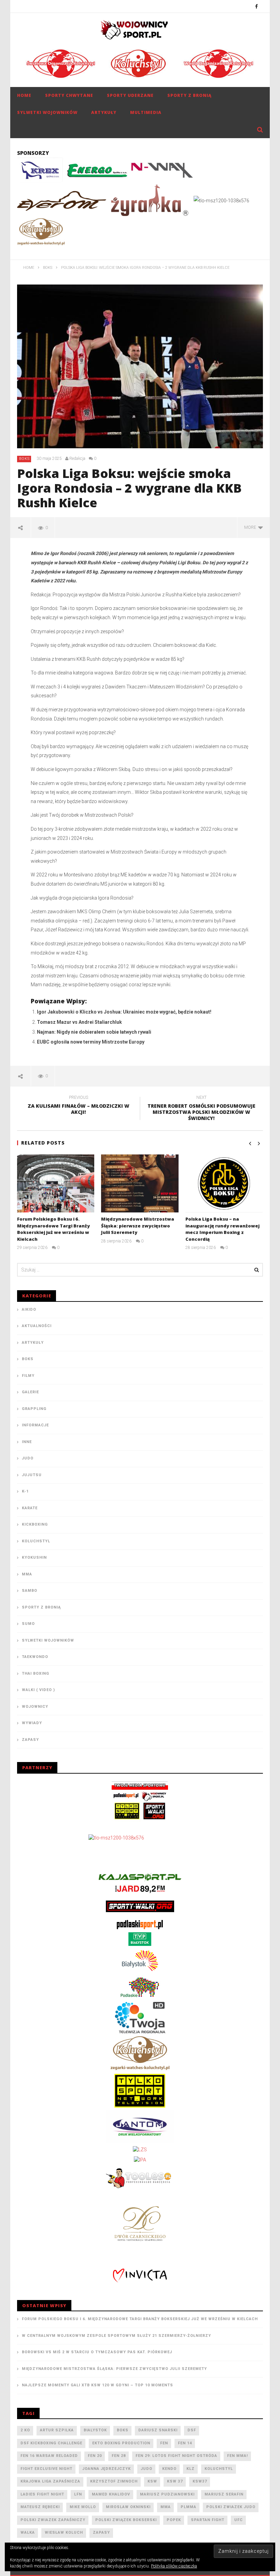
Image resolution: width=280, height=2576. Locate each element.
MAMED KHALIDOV (111, 2494)
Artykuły (104, 112)
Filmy (28, 1376)
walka (28, 2533)
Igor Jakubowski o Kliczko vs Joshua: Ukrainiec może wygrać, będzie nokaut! (124, 1012)
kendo (169, 2469)
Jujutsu (32, 1475)
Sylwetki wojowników (47, 112)
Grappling (34, 1409)
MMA (27, 1574)
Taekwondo (35, 1657)
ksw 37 (175, 2481)
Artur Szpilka (57, 2430)
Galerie (30, 1392)
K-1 (25, 1491)
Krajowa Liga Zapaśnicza (50, 2481)
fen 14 (185, 2443)
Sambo (30, 1591)
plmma (188, 2507)
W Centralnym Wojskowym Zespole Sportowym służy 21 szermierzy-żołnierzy (116, 2336)
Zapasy (30, 1740)
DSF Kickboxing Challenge (51, 2443)
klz (191, 2469)
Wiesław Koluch (64, 2533)
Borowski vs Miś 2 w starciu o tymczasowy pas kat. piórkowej (97, 2352)
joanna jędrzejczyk (107, 2469)
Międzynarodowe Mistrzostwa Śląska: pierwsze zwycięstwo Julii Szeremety (138, 1226)
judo (146, 2469)
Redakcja (77, 459)
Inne (27, 1442)
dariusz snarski (158, 2430)
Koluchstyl (36, 1541)
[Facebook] (257, 6)
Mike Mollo (83, 2507)
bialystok (95, 2430)
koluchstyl (219, 2469)
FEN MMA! (237, 2456)
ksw (152, 2481)
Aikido (29, 1309)
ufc (239, 2520)
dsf (192, 2430)
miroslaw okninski (128, 2507)
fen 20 (95, 2456)
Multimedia (146, 112)
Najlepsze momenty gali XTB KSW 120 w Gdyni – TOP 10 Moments (97, 2385)
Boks (24, 459)
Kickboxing (35, 1524)
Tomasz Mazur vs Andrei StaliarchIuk (79, 1022)
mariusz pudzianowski (167, 2494)
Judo (28, 1458)
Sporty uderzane (130, 95)
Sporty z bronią (190, 95)
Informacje (35, 1425)
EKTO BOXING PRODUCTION (121, 2443)
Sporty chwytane (69, 95)
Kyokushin (34, 1558)
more (251, 527)
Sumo (28, 1624)
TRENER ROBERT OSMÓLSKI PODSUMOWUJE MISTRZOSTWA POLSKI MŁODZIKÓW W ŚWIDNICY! (201, 1109)
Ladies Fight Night (42, 2494)
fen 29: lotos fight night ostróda (176, 2456)
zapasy (101, 2533)
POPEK (174, 2520)
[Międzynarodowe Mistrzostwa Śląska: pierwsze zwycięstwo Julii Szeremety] (140, 1183)
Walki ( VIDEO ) (38, 1690)
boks (123, 2430)
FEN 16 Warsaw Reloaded (49, 2456)
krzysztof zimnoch (114, 2481)
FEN (164, 2443)
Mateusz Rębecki (40, 2507)
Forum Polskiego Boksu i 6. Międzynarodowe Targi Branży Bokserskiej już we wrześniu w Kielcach (53, 1229)
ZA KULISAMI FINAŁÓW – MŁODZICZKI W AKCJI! (79, 1106)
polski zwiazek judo (231, 2507)
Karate (30, 1508)
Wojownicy (35, 1707)
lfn (78, 2494)
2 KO (25, 2430)
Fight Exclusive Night (46, 2469)
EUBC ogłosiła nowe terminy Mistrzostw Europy (91, 1042)
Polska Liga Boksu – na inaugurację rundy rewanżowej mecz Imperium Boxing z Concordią (222, 1229)
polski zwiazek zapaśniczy (53, 2520)
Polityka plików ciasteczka (174, 2566)
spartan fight (208, 2520)
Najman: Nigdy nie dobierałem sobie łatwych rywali (94, 1032)
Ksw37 (200, 2481)
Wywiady (32, 1723)
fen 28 (119, 2456)
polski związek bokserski (126, 2520)
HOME (24, 95)
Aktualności (37, 1326)
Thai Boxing (36, 1673)
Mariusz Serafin (224, 2494)
